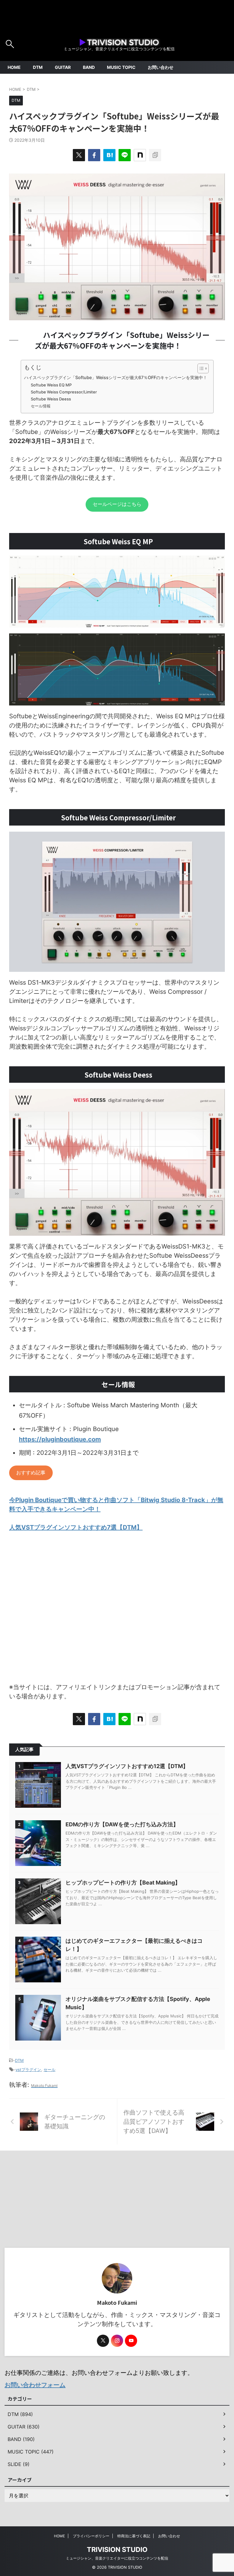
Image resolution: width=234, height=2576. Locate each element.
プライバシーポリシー (91, 2536)
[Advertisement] (117, 1612)
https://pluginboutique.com (60, 1439)
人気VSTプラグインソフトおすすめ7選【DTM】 (76, 1527)
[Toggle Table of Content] (200, 368)
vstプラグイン (28, 2070)
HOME (14, 67)
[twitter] (79, 155)
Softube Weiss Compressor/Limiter (64, 392)
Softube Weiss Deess (51, 399)
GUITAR (63, 67)
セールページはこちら (117, 504)
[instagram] (117, 2341)
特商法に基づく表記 (134, 2536)
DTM (38, 67)
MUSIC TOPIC (121, 67)
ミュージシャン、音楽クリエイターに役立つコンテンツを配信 (117, 2558)
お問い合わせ (161, 67)
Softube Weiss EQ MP (51, 385)
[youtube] (131, 2341)
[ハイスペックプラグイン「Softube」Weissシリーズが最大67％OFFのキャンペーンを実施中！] (109, 155)
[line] (125, 155)
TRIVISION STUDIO (117, 2549)
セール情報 (41, 406)
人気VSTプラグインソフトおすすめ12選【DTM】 (127, 1766)
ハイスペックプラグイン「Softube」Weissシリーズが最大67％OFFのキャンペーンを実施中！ (116, 377)
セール (50, 2070)
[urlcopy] (155, 155)
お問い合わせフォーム (35, 2385)
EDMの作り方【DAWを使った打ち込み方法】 (122, 1824)
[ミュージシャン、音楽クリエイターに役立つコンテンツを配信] (119, 42)
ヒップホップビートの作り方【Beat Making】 (123, 1883)
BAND (89, 67)
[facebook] (94, 155)
